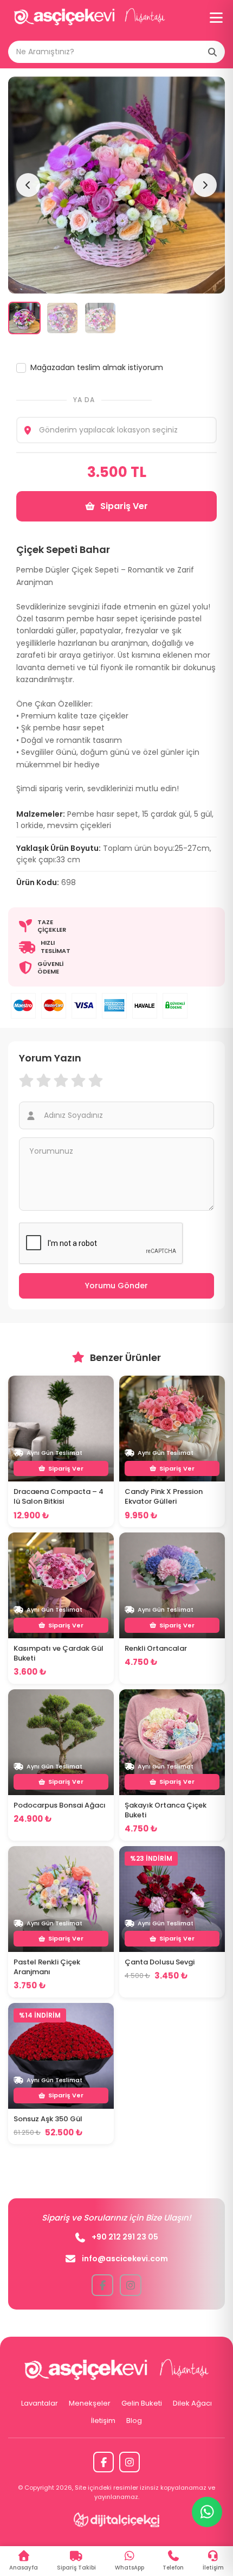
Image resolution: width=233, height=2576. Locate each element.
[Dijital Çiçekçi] (117, 2520)
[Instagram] (130, 2462)
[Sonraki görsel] (205, 185)
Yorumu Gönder (116, 1286)
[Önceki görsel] (28, 185)
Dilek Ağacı (192, 2403)
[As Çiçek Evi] (89, 18)
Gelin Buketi (142, 2403)
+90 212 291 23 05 (125, 2237)
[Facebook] (103, 2462)
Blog (134, 2421)
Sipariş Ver (124, 506)
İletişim (103, 2421)
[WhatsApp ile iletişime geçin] (207, 2512)
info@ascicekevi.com (125, 2259)
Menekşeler (90, 2403)
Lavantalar (40, 2403)
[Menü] (216, 18)
